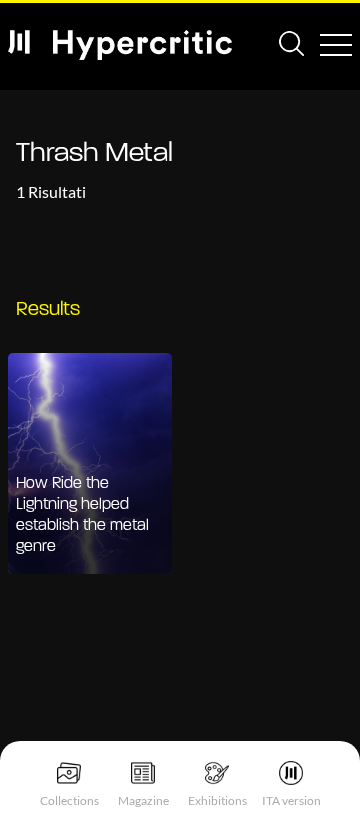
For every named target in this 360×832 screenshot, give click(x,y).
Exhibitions (217, 800)
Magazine (143, 800)
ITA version (291, 800)
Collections (69, 800)
